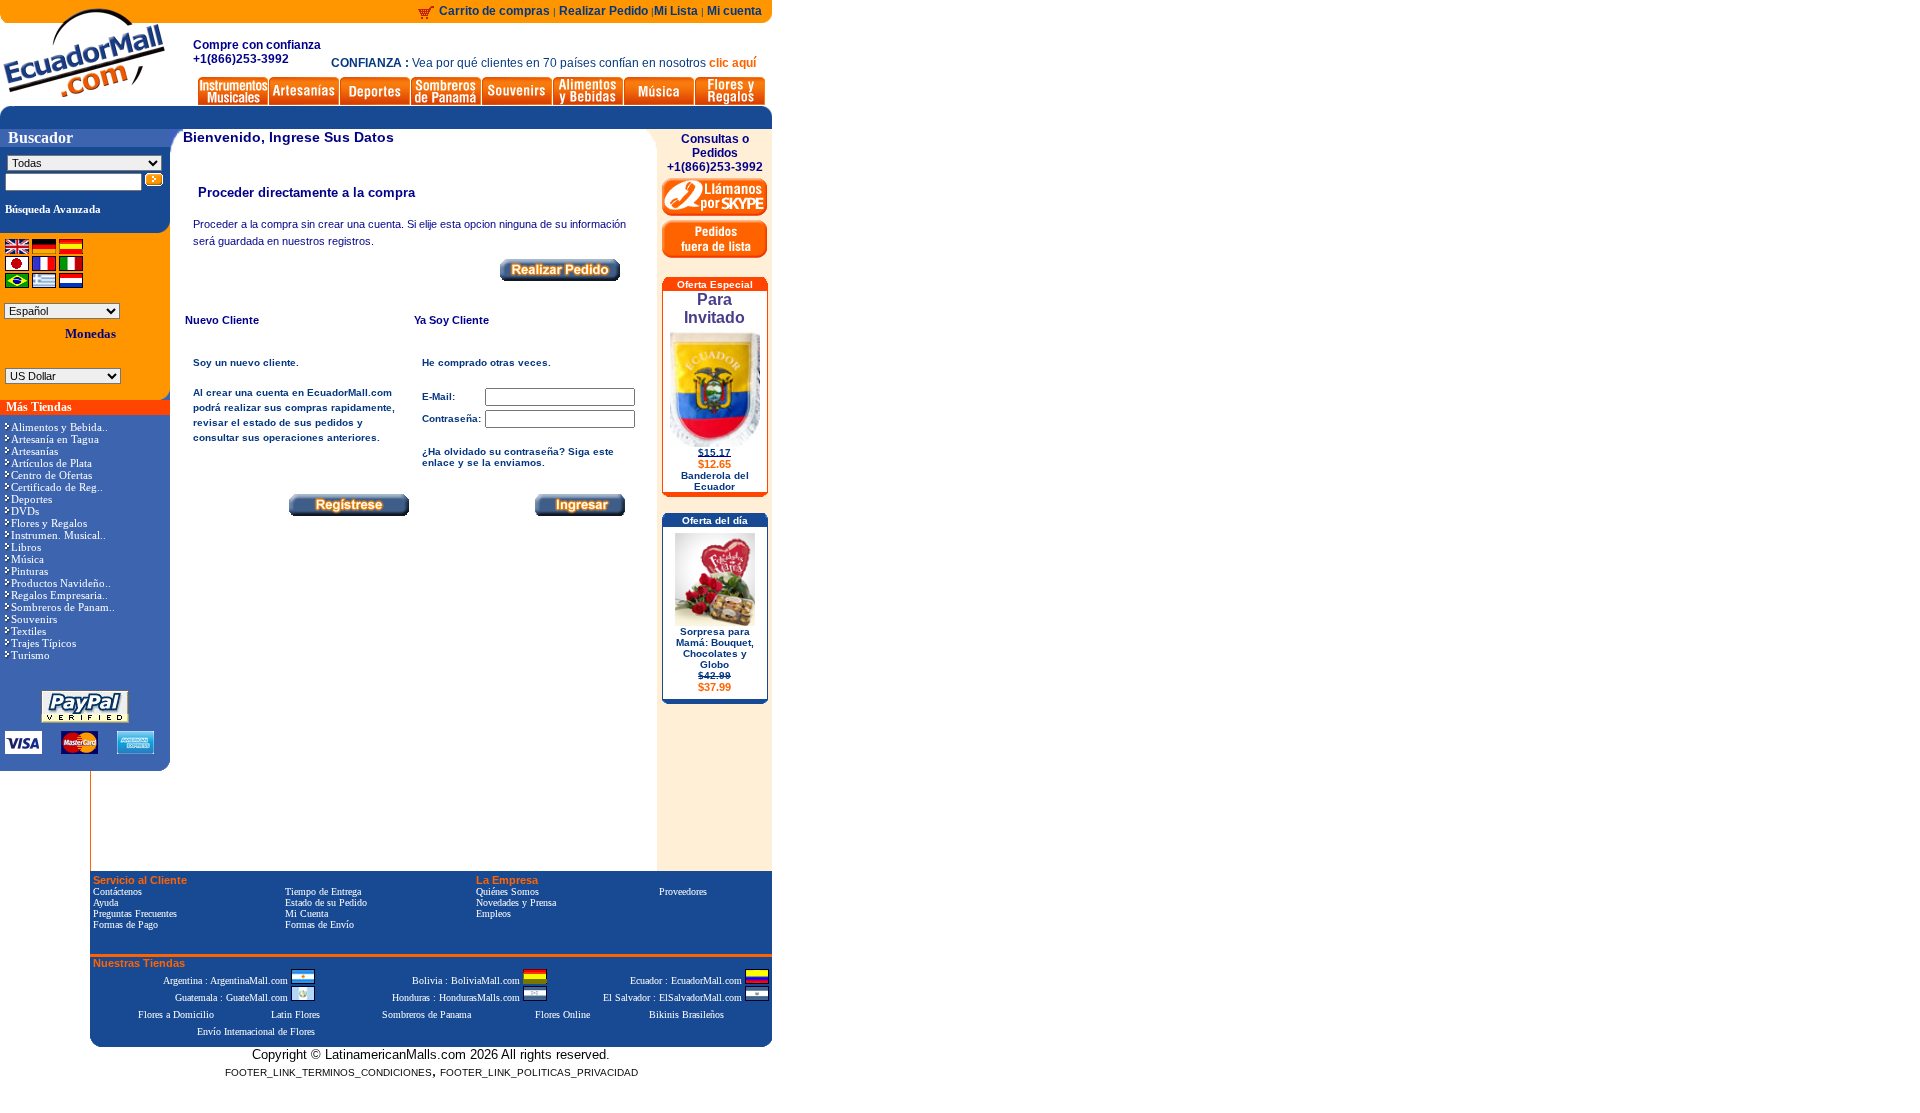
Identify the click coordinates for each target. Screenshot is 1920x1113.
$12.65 (714, 464)
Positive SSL (431, 1103)
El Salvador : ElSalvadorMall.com (674, 997)
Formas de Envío (319, 924)
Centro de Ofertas (51, 475)
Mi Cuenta (306, 913)
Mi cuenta (734, 11)
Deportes (31, 499)
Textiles (28, 631)
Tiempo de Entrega (323, 891)
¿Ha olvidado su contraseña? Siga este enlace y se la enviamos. (518, 457)
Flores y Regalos (49, 523)
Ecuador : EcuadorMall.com (687, 980)
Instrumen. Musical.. (58, 535)
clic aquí (732, 63)
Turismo (30, 655)
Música (27, 559)
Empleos (493, 913)
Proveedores (683, 891)
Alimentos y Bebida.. (59, 427)
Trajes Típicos (43, 643)
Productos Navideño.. (61, 583)
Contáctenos (117, 891)
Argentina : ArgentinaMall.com (227, 980)
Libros (26, 547)
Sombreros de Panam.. (63, 607)
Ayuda (105, 902)
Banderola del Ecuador (715, 481)
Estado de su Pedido (326, 902)
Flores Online (562, 1014)
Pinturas (29, 571)
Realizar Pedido (605, 11)
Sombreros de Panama (426, 1014)
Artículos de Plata (51, 463)
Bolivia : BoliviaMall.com (467, 980)
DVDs (25, 511)
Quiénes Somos (507, 891)
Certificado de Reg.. (57, 487)
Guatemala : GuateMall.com (233, 997)
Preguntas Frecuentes (135, 913)
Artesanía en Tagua (55, 439)
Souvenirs (34, 619)
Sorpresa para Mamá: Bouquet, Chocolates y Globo (715, 659)
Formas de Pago (125, 924)
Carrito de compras (494, 11)
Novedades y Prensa (516, 902)
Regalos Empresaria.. (59, 595)
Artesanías (34, 451)
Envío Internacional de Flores (256, 1031)
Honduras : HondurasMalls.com (457, 997)
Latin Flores (295, 1014)
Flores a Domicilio (176, 1014)
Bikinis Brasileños (686, 1014)
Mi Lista (676, 11)
